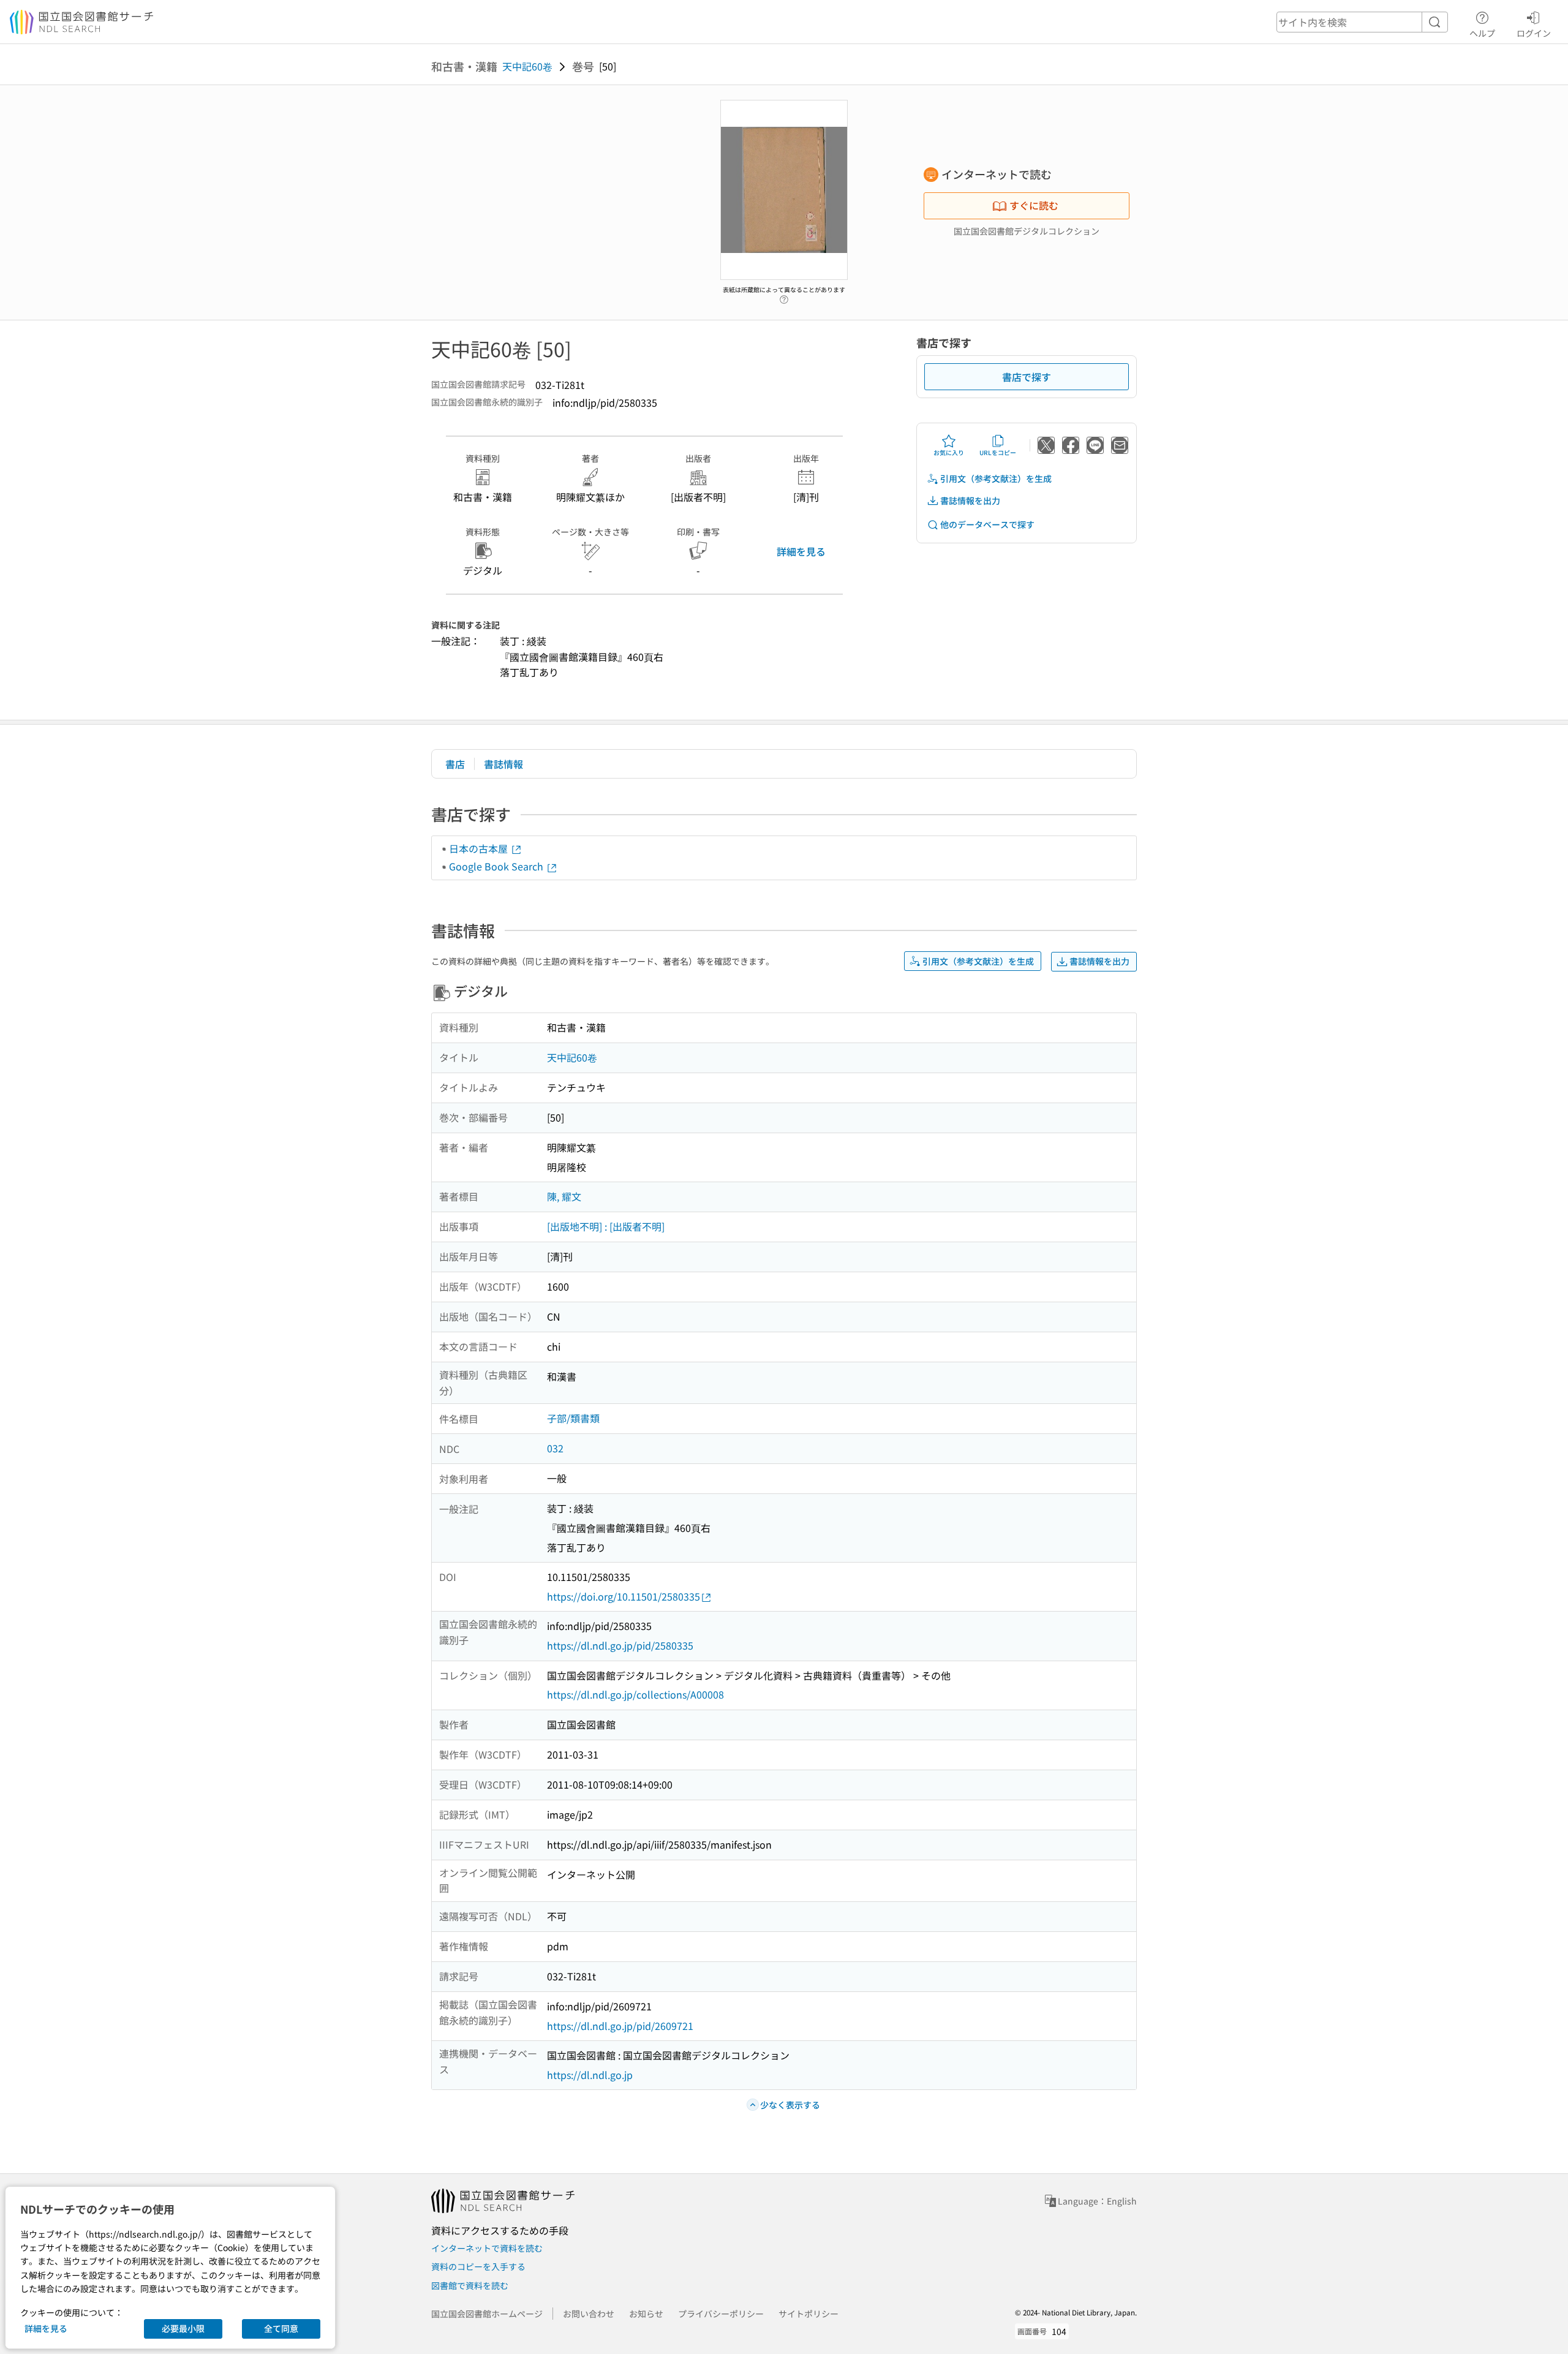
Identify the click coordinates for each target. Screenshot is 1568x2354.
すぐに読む (1034, 205)
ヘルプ (1482, 33)
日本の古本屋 (480, 848)
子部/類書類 (573, 1418)
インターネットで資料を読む (487, 2248)
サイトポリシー (809, 2314)
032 (555, 1448)
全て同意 (281, 2328)
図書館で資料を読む (470, 2285)
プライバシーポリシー (721, 2314)
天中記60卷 (527, 66)
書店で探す (1027, 377)
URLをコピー (998, 452)
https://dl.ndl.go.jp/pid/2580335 (620, 1645)
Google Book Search (497, 866)
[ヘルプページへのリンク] (784, 296)
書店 (455, 764)
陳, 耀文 (564, 1196)
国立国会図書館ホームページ (487, 2314)
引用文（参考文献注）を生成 (996, 478)
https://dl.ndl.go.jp (590, 2075)
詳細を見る (801, 551)
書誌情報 (503, 764)
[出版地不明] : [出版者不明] (606, 1226)
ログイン (1534, 33)
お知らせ (646, 2314)
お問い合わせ (589, 2314)
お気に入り (949, 452)
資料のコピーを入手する (478, 2266)
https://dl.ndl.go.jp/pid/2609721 (620, 2026)
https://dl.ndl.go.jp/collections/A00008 (635, 1694)
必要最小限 (183, 2328)
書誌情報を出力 (970, 500)
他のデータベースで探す (987, 524)
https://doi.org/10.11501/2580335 (624, 1596)
